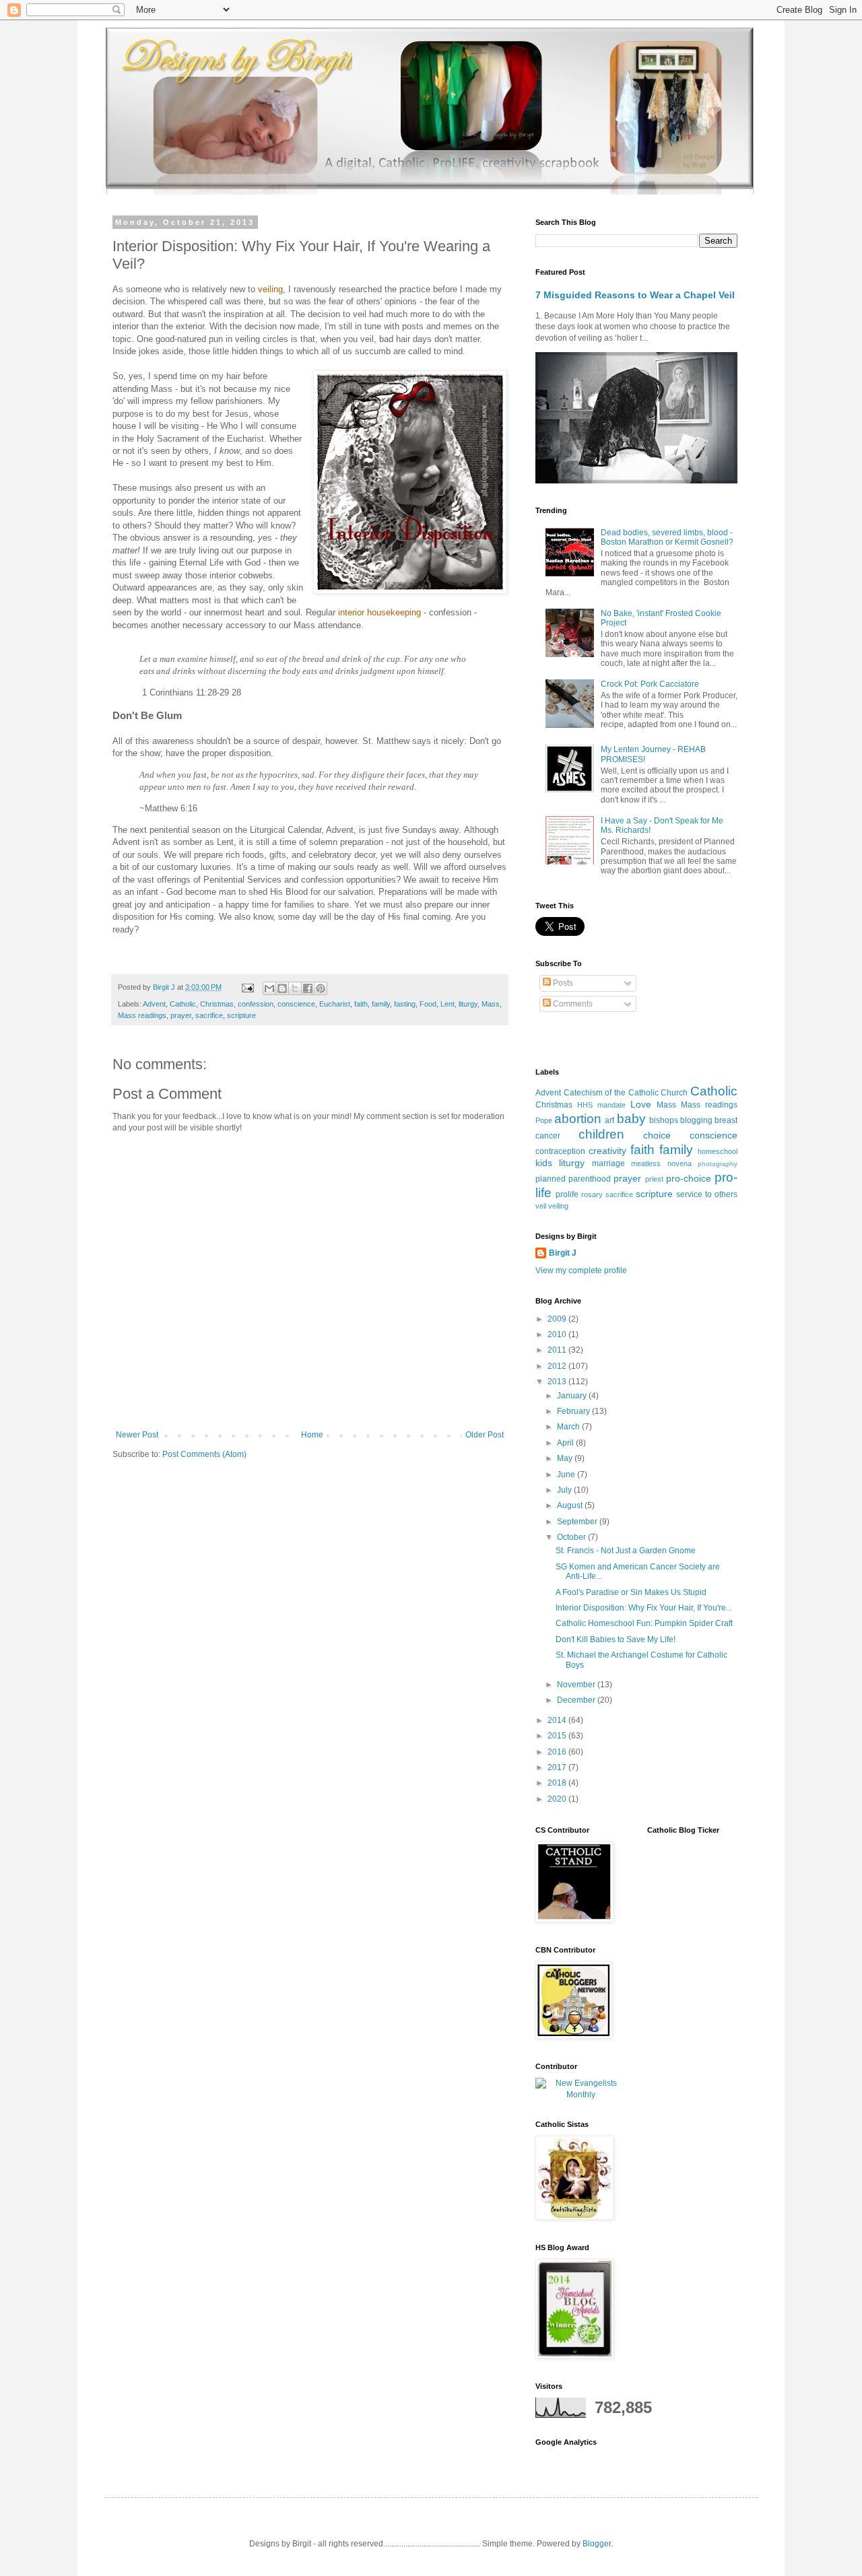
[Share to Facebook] (308, 988)
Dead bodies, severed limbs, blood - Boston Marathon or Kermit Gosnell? (667, 537)
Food (428, 1004)
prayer (181, 1015)
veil (541, 1206)
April (566, 1443)
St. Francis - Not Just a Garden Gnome (626, 1551)
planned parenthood (573, 1179)
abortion (578, 1119)
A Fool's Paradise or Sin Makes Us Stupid (631, 1592)
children (601, 1134)
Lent (447, 1004)
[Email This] (269, 988)
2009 (558, 1319)
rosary (592, 1194)
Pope (544, 1120)
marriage (608, 1163)
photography (718, 1164)
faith (361, 1004)
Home (312, 1435)
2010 (558, 1334)
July (565, 1490)
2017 (558, 1767)
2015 (558, 1736)
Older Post (485, 1435)
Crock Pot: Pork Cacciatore (650, 684)
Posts (562, 983)
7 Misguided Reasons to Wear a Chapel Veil (635, 295)
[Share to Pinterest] (321, 988)
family (381, 1004)
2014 (558, 1720)
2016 (558, 1752)
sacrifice (209, 1015)
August (571, 1505)
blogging (696, 1120)
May (566, 1458)
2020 (558, 1799)
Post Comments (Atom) (204, 1454)
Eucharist (335, 1004)
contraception (560, 1151)
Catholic (183, 1004)
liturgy (468, 1004)
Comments (572, 1004)
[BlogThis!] (282, 988)
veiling (558, 1206)
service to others (707, 1194)
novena (679, 1163)
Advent (154, 1004)
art (609, 1120)
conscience (296, 1004)
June (567, 1475)
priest (654, 1179)
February (574, 1411)
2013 (558, 1382)
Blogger (597, 2544)
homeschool (718, 1151)
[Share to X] (295, 988)
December (577, 1700)
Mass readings (142, 1015)
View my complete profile (581, 1270)
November (577, 1685)
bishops (664, 1120)
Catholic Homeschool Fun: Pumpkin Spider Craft (644, 1623)
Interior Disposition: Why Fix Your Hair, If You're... (644, 1608)
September (578, 1522)
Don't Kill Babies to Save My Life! (616, 1639)
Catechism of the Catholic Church (626, 1093)
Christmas (217, 1004)
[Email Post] (247, 987)
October (572, 1537)
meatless (646, 1163)
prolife (567, 1194)
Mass (491, 1004)
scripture (241, 1015)
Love (641, 1104)
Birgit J (563, 1253)
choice (657, 1135)
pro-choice (689, 1178)
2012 (558, 1366)
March (569, 1427)
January (573, 1396)
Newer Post (137, 1435)
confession (256, 1004)
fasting (405, 1004)
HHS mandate (601, 1105)
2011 (558, 1350)
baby (631, 1119)
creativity (607, 1151)
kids (544, 1163)
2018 (558, 1783)
